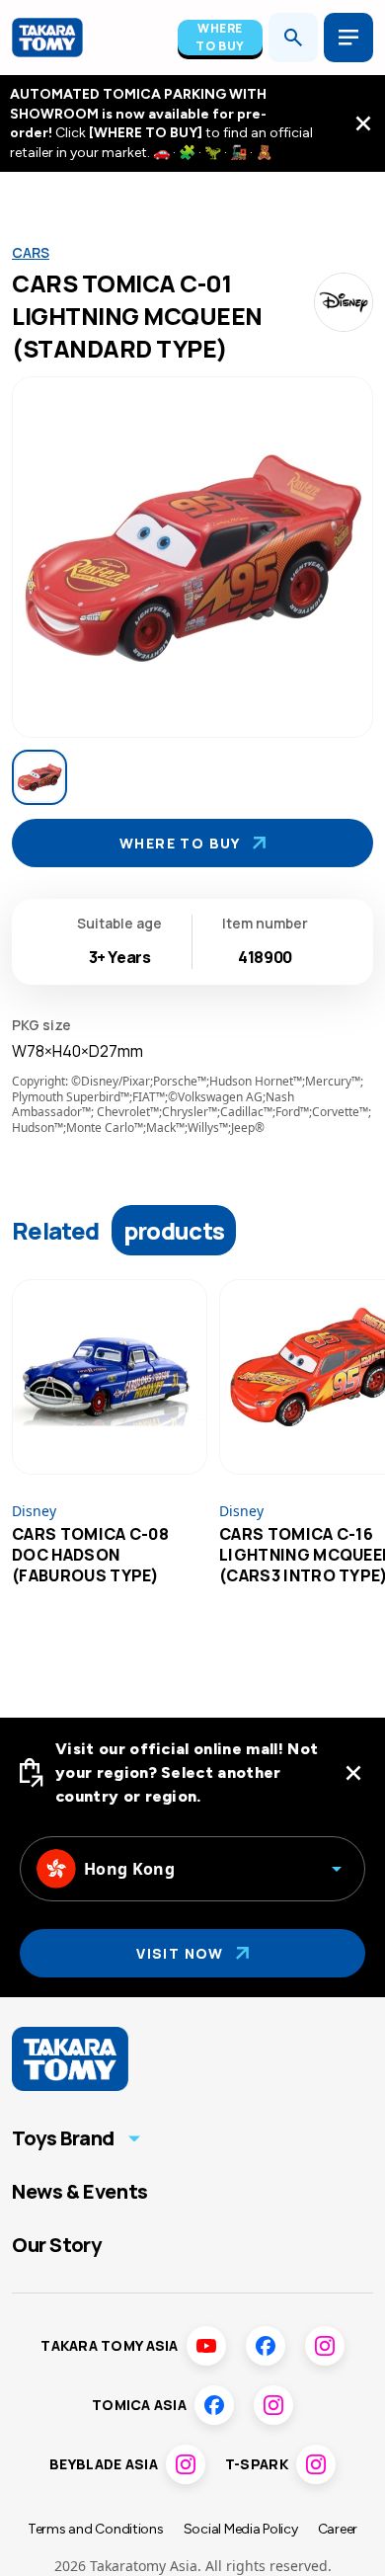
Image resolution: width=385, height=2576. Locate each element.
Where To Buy (220, 37)
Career (338, 2529)
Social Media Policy (241, 2529)
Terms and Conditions (96, 2529)
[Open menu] (348, 38)
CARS (31, 252)
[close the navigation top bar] (363, 123)
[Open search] (293, 38)
